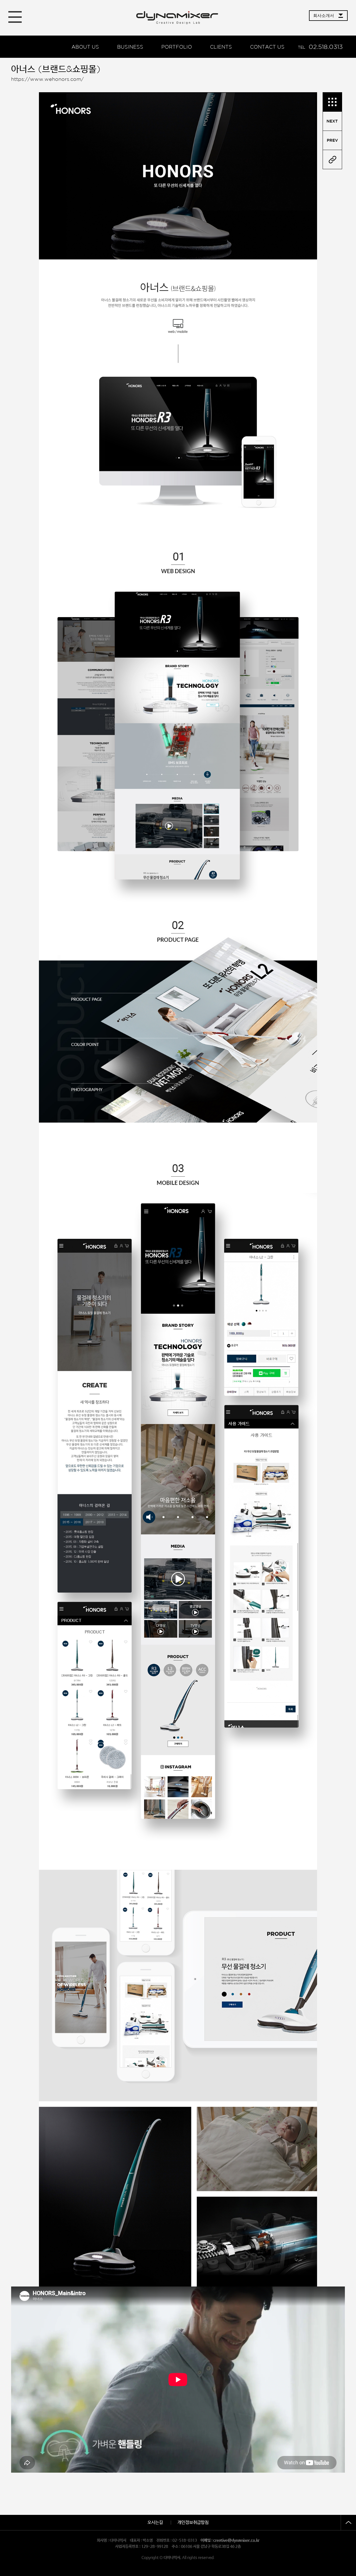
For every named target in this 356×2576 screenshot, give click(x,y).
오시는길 (155, 2523)
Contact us (267, 47)
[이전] (332, 121)
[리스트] (332, 102)
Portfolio (177, 47)
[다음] (332, 140)
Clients (221, 47)
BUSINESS (130, 47)
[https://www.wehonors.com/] (332, 160)
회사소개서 (324, 15)
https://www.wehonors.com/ (47, 79)
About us (85, 47)
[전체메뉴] (15, 17)
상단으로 (348, 2523)
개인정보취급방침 (193, 2523)
